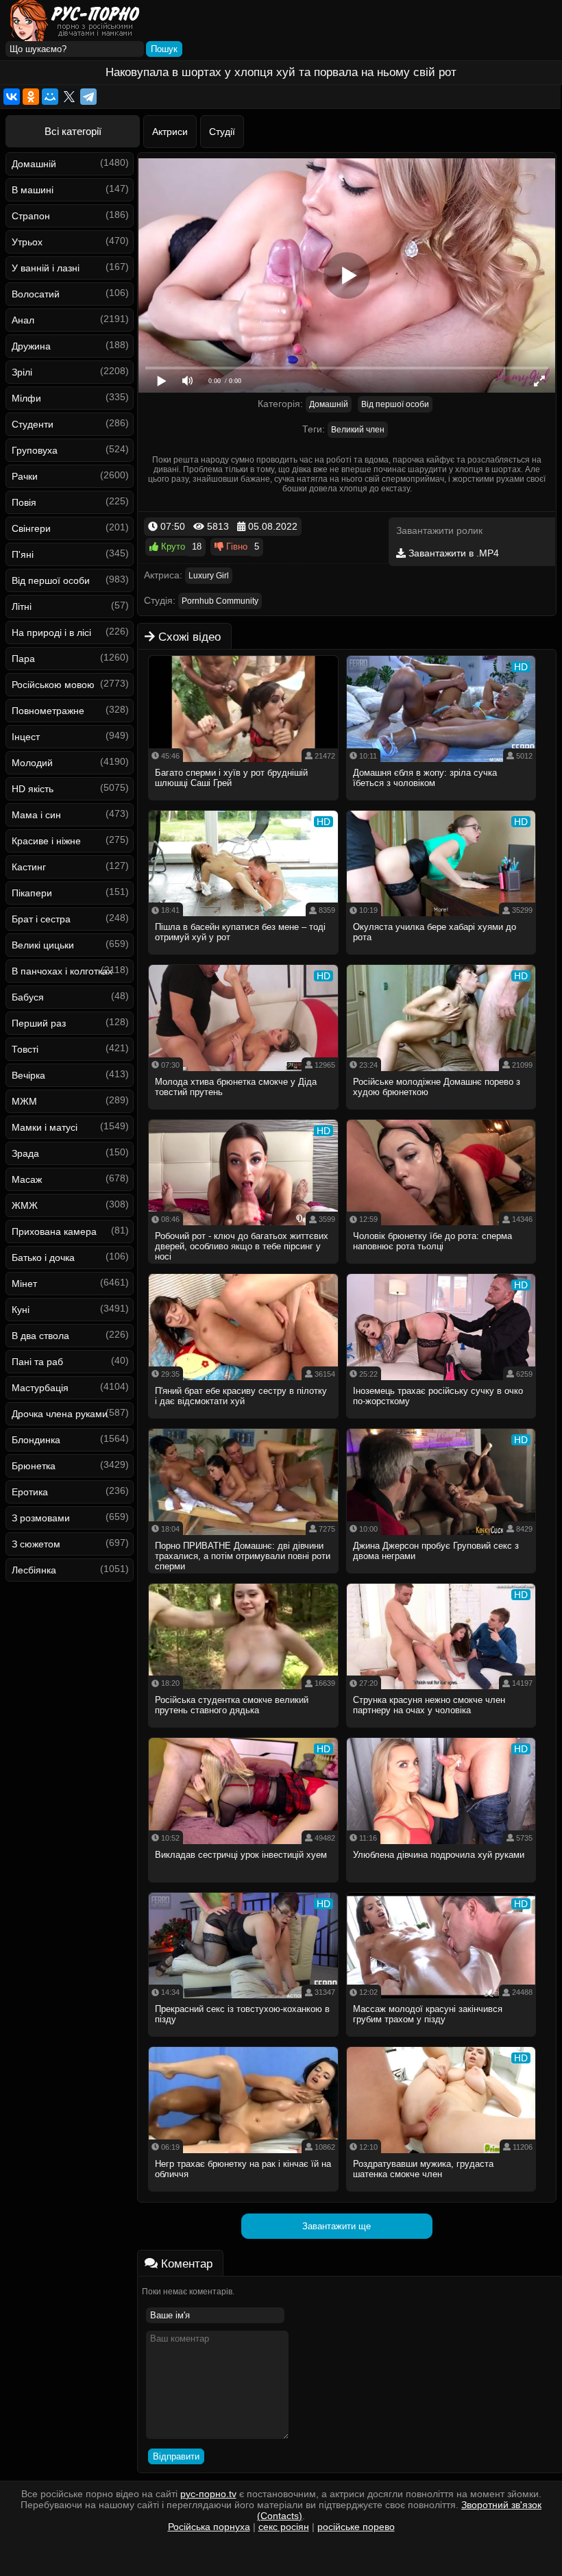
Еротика (30, 1492)
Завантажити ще (337, 2226)
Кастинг (29, 867)
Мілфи (26, 398)
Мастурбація (40, 1388)
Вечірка (28, 1075)
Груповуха (35, 450)
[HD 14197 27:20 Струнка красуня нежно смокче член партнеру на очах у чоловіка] (442, 1732)
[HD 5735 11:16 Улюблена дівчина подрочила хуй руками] (442, 1887)
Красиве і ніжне (46, 841)
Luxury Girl (209, 576)
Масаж (27, 1179)
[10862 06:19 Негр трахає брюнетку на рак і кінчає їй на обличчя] (244, 2196)
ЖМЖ (25, 1205)
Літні (22, 606)
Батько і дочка (43, 1258)
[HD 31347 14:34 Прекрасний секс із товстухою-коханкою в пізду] (244, 2041)
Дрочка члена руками (60, 1414)
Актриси (170, 132)
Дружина (31, 346)
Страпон (31, 216)
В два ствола (40, 1336)
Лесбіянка (34, 1570)
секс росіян (284, 2527)
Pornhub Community (220, 601)
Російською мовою (53, 685)
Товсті (25, 1049)
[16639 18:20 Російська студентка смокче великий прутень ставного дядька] (244, 1732)
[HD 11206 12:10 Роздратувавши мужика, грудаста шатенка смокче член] (442, 2196)
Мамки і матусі (45, 1127)
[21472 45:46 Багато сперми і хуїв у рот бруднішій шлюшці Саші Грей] (244, 805)
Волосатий (36, 294)
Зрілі (22, 372)
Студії (222, 132)
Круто (172, 547)
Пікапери (32, 893)
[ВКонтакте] (12, 97)
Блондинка (36, 1440)
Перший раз (39, 1023)
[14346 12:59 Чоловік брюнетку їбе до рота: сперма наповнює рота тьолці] (442, 1268)
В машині (33, 190)
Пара (23, 659)
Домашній (34, 164)
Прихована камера (54, 1231)
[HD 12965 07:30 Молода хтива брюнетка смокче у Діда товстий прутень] (244, 1114)
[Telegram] (88, 97)
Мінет (24, 1284)
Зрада (25, 1153)
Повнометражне (48, 711)
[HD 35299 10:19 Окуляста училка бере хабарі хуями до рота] (442, 959)
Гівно (235, 547)
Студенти (33, 424)
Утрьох (27, 242)
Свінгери (31, 528)
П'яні (23, 554)
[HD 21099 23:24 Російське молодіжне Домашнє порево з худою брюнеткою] (442, 1114)
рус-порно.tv (208, 2494)
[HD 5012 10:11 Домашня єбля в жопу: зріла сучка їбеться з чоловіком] (442, 805)
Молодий (32, 763)
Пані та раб (37, 1362)
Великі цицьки (43, 945)
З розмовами (41, 1518)
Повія (24, 502)
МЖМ (24, 1101)
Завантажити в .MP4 (452, 553)
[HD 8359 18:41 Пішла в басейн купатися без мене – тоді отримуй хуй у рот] (244, 959)
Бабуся (28, 997)
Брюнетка (34, 1466)
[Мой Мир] (50, 97)
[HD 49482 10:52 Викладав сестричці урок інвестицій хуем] (244, 1887)
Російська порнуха (209, 2527)
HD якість (33, 789)
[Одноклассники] (31, 97)
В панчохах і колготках (62, 971)
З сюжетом (36, 1544)
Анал (23, 320)
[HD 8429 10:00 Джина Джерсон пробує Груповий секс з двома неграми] (442, 1578)
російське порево (356, 2527)
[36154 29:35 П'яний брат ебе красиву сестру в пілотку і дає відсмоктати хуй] (244, 1423)
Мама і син (36, 815)
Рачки (25, 476)
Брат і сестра (41, 919)
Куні (21, 1310)
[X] (69, 97)
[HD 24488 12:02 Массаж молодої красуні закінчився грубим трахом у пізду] (442, 2041)
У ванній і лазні (46, 268)
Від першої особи (51, 580)
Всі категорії (73, 131)
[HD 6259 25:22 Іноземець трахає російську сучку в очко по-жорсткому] (442, 1423)
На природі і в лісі (51, 633)
